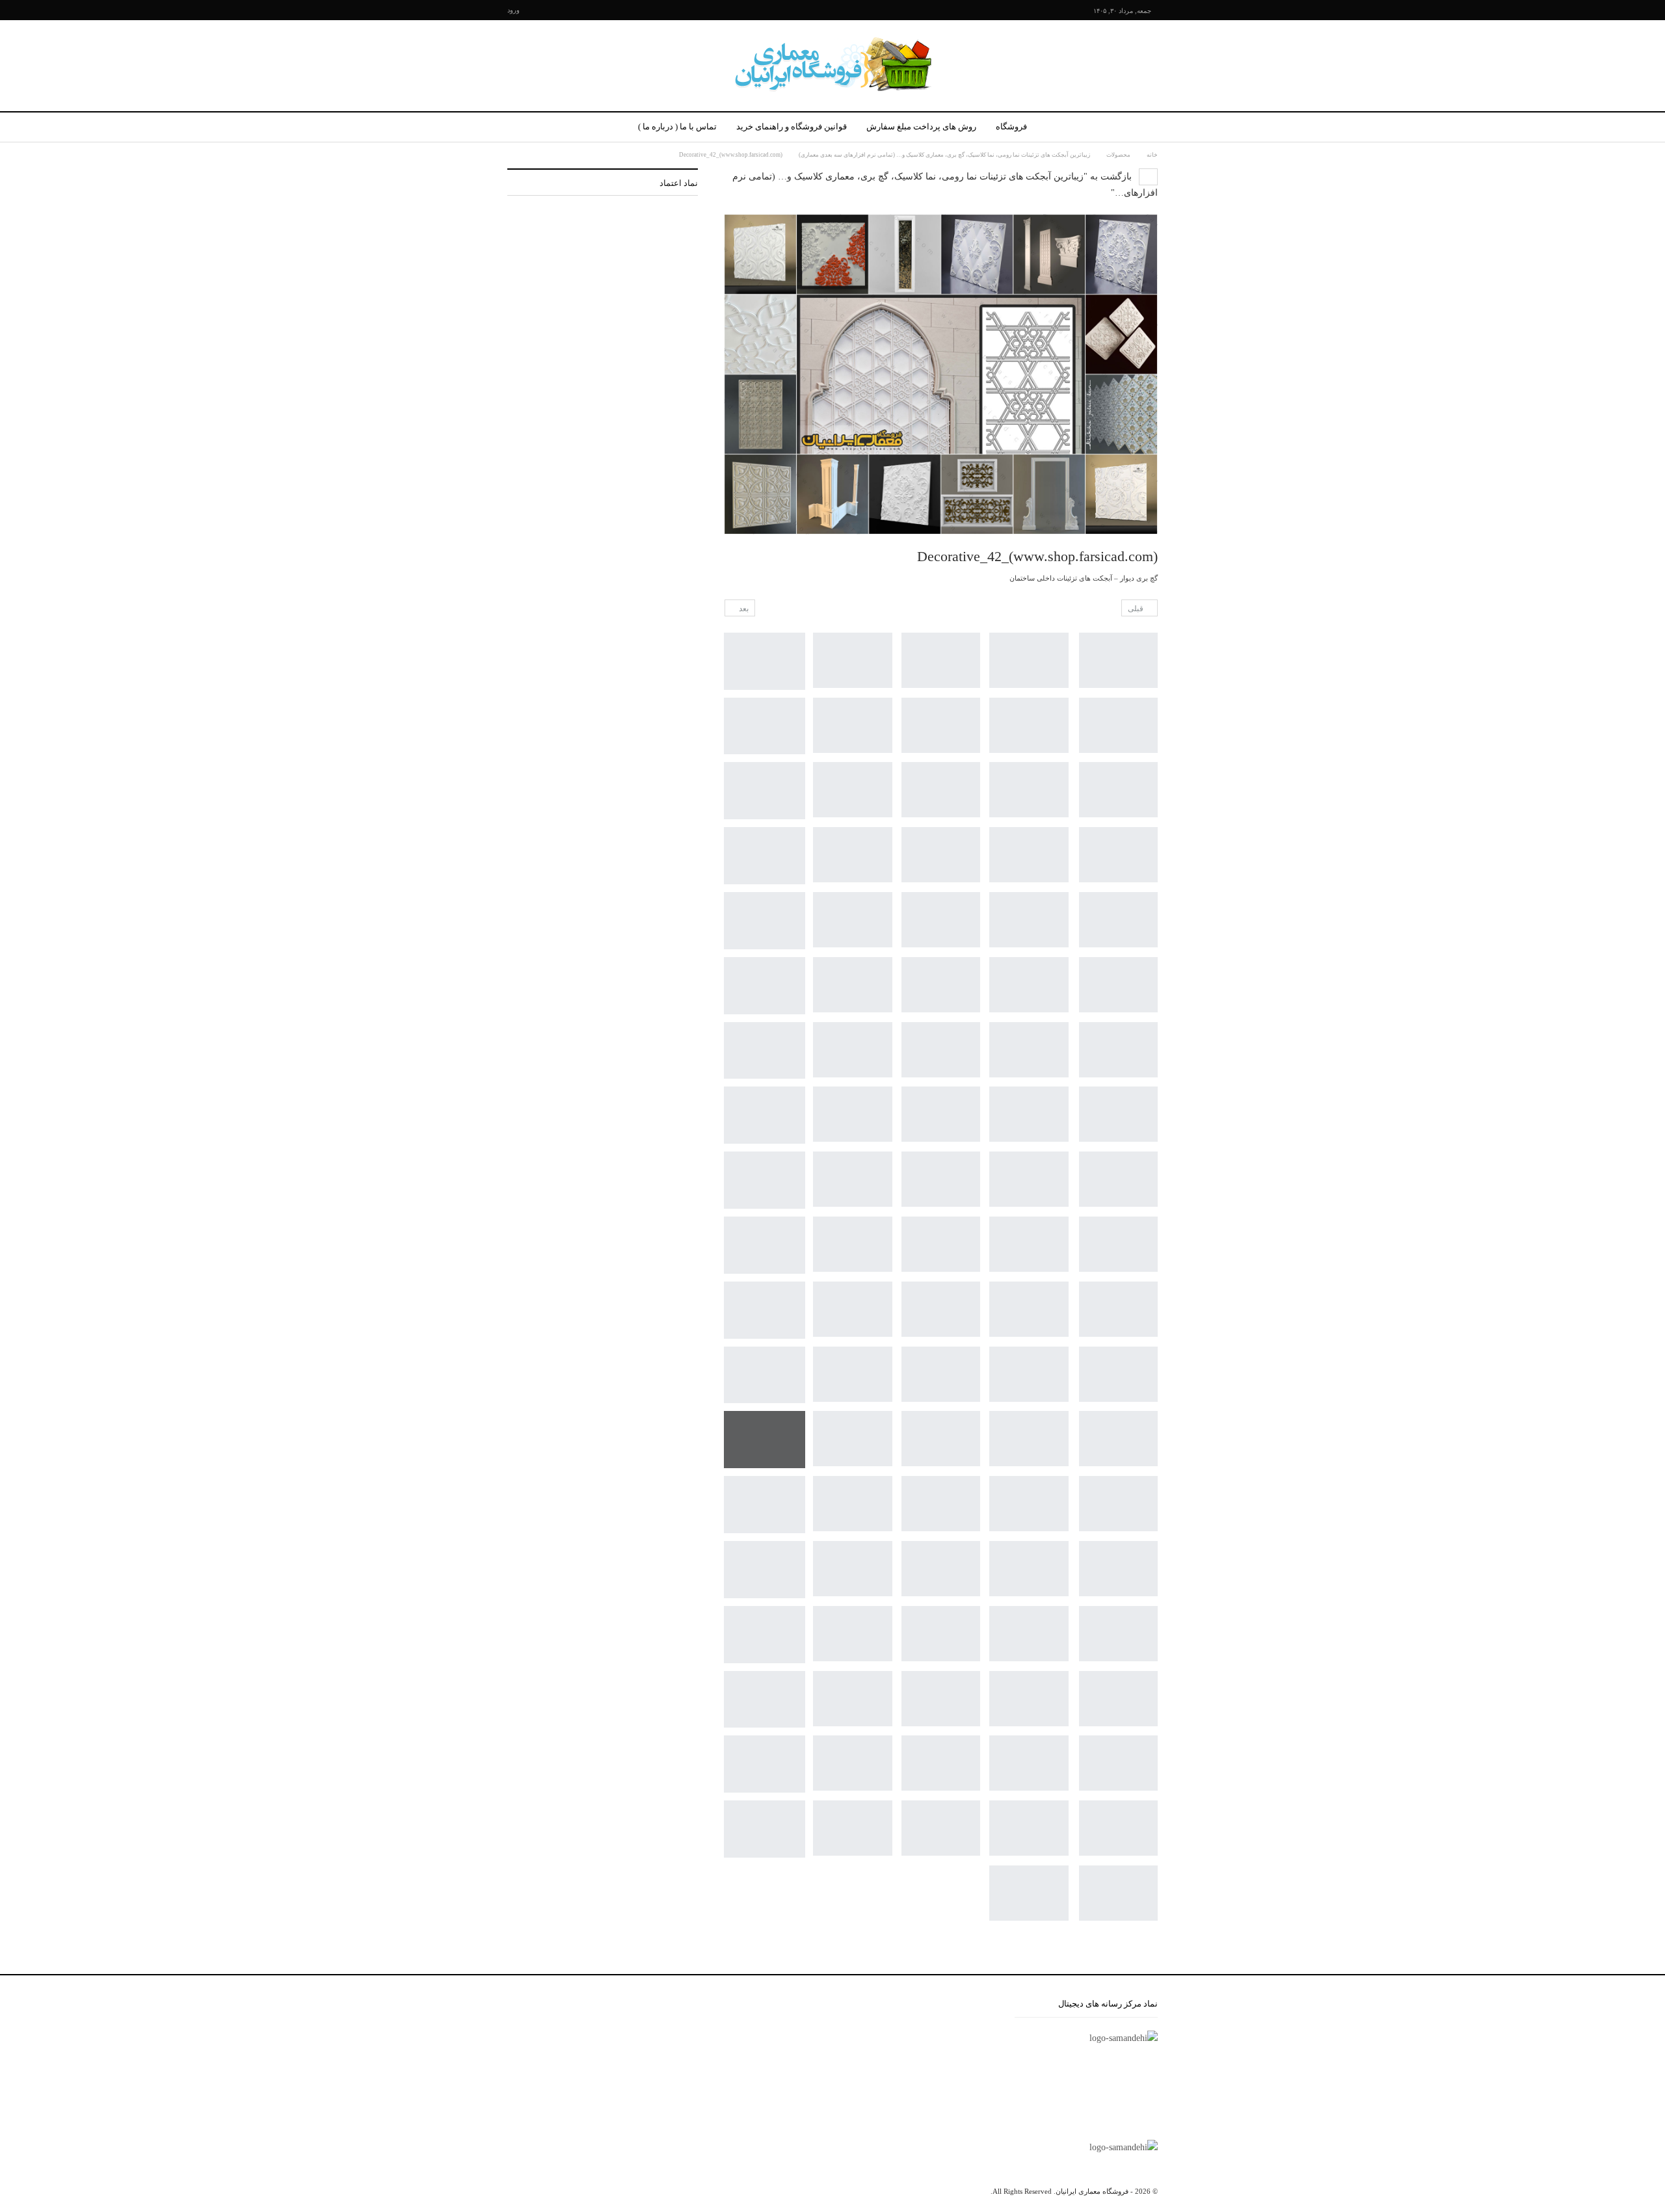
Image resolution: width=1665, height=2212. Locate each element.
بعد (743, 609)
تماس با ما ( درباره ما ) (677, 126)
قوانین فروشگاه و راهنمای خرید (792, 126)
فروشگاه (1011, 126)
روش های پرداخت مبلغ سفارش (921, 126)
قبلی (1137, 609)
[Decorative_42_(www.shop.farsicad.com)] (1118, 660)
